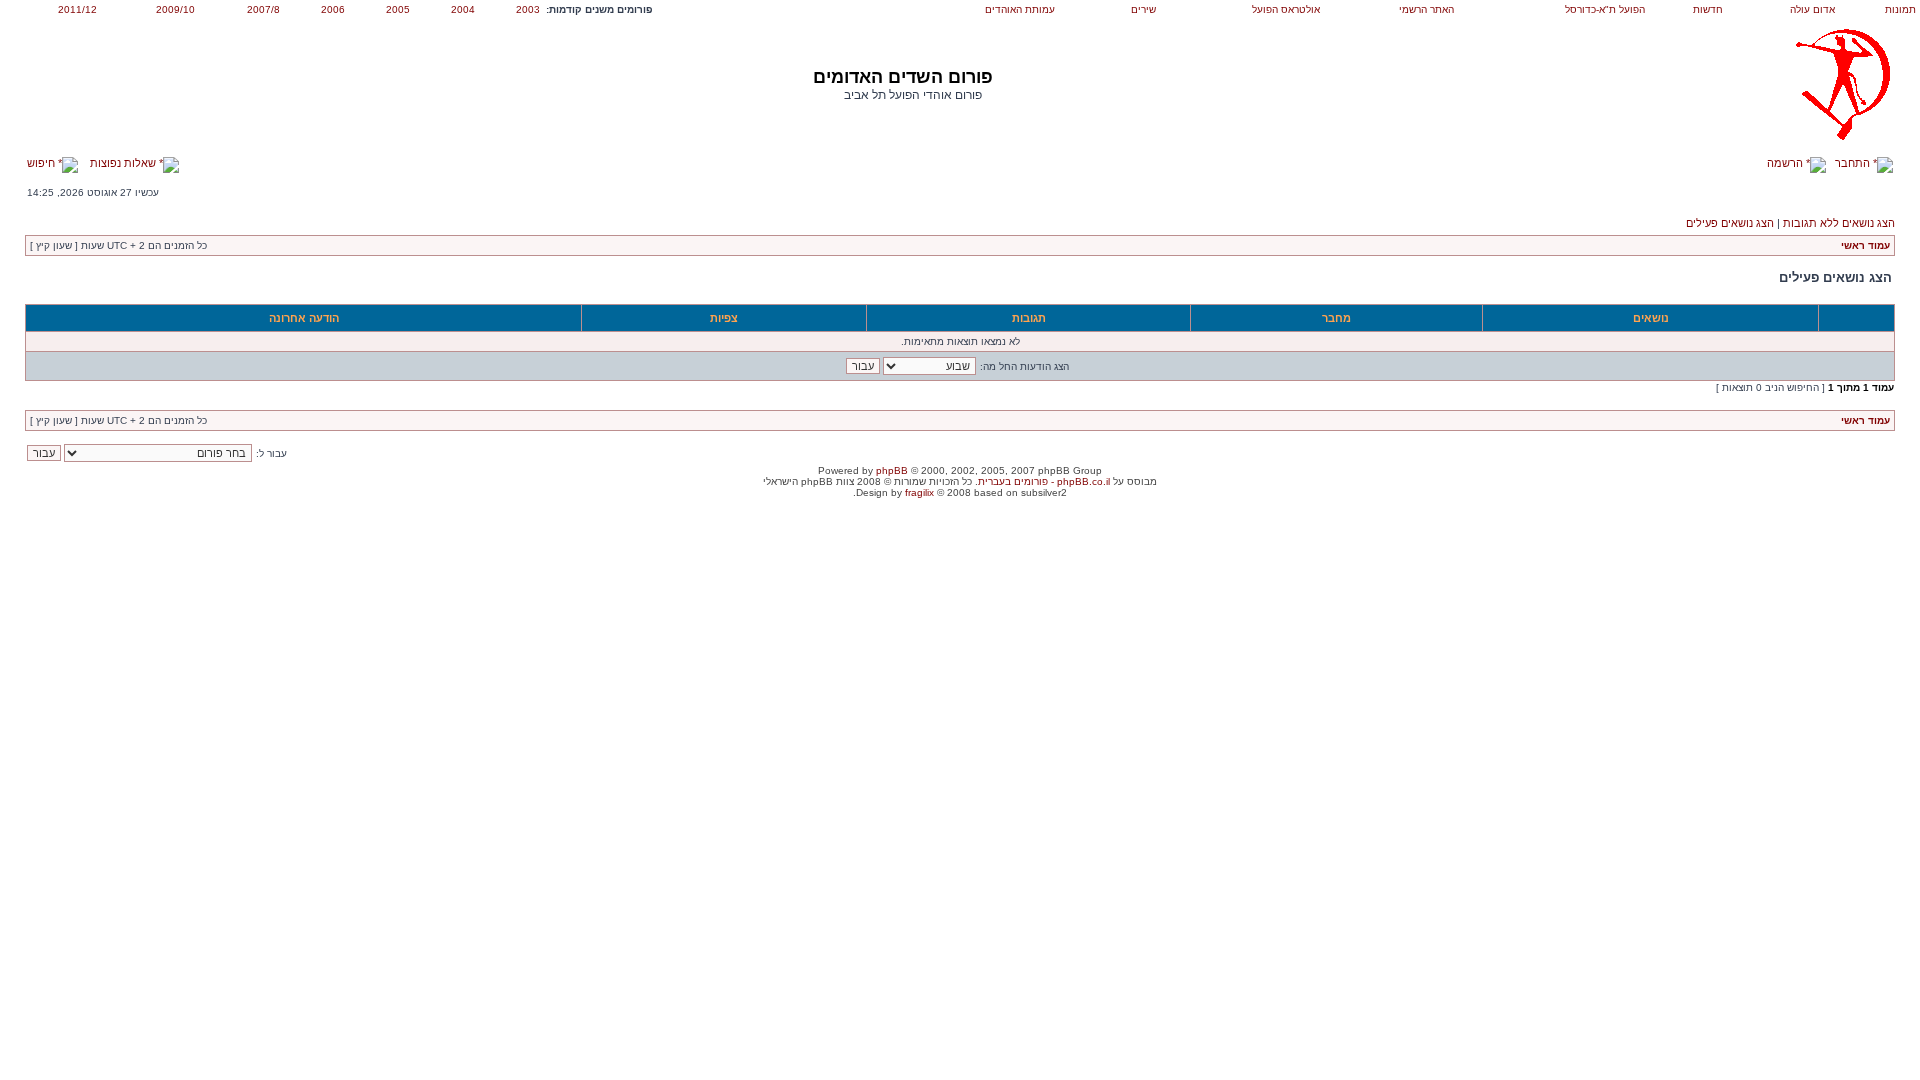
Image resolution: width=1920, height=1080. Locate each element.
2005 (398, 9)
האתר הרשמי (1426, 9)
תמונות (1900, 9)
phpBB (892, 470)
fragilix (919, 492)
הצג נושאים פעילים (1730, 223)
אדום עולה (1812, 9)
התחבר (1854, 163)
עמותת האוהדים (1020, 9)
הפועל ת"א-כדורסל (1605, 9)
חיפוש (42, 163)
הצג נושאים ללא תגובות (1839, 223)
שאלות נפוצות (124, 163)
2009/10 (175, 9)
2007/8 (263, 9)
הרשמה (1786, 163)
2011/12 (77, 9)
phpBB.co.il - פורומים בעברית (1044, 481)
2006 (333, 9)
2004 (463, 9)
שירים (1143, 9)
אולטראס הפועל (1286, 9)
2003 (528, 9)
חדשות (1708, 9)
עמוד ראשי (1865, 245)
